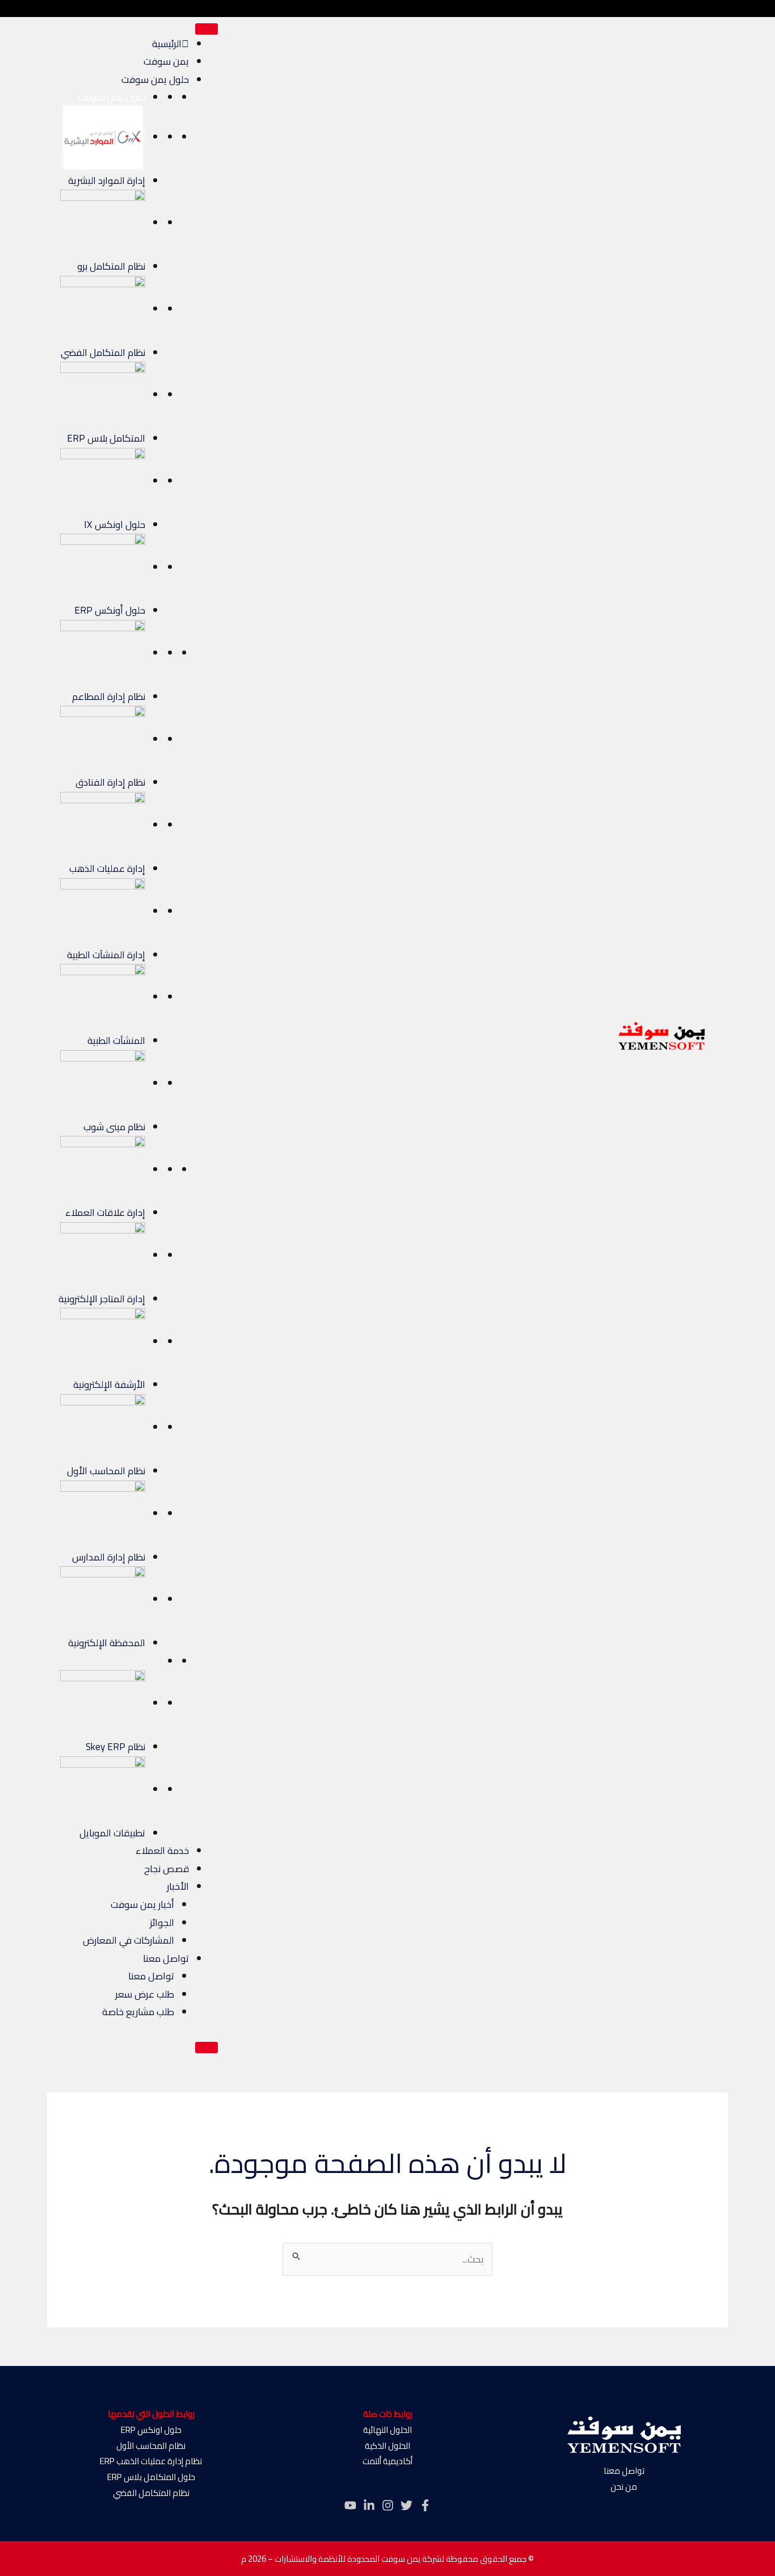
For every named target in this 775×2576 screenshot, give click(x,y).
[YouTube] (350, 2505)
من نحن (624, 2487)
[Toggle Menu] (207, 29)
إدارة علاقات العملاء (105, 1213)
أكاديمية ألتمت (387, 2461)
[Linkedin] (369, 2505)
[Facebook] (425, 2505)
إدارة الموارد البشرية (107, 181)
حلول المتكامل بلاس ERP (151, 2477)
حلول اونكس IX (115, 525)
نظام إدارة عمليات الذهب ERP (151, 2461)
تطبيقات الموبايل (112, 1833)
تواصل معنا (166, 1958)
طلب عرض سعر (145, 1994)
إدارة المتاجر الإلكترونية (102, 1299)
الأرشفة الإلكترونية (109, 1385)
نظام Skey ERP (115, 1747)
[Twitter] (407, 2505)
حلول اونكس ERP (151, 2430)
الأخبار (178, 1886)
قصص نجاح (167, 1869)
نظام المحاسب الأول (106, 1471)
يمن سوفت (166, 61)
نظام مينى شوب (114, 1127)
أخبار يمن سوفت (142, 1904)
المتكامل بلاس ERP (106, 438)
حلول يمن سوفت (155, 79)
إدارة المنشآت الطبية (106, 955)
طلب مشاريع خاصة (138, 2012)
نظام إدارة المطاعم (109, 697)
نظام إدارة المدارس (109, 1557)
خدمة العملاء (162, 1851)
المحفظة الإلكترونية (107, 1643)
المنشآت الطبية (116, 1041)
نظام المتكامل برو (111, 266)
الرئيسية (167, 44)
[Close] (207, 2048)
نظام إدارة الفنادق (110, 782)
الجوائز (162, 1923)
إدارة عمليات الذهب (107, 869)
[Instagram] (388, 2505)
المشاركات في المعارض (129, 1940)
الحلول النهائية (387, 2430)
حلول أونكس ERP (110, 610)
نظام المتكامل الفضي (103, 353)
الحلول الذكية (387, 2446)
